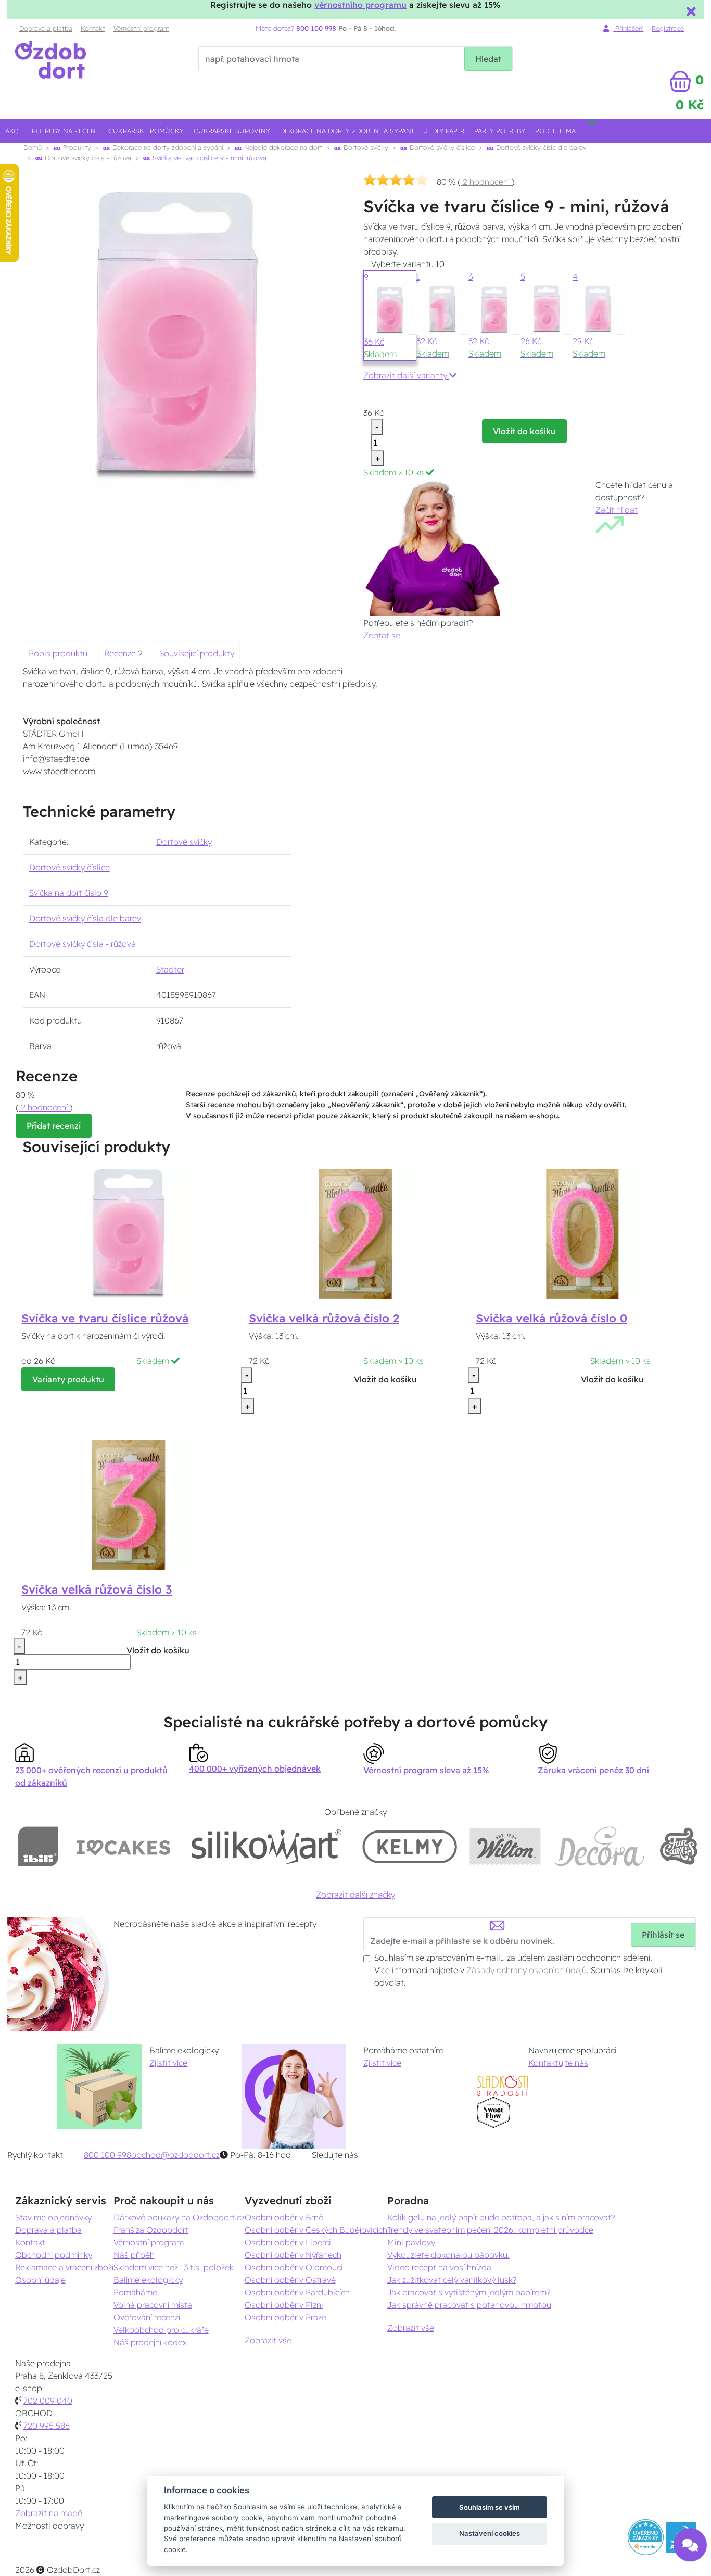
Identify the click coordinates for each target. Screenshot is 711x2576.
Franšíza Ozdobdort (151, 2230)
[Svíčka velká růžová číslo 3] (129, 1504)
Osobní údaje (40, 2280)
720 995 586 (47, 2426)
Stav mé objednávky (53, 2217)
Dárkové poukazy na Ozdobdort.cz (179, 2217)
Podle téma (555, 131)
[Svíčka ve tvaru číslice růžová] (129, 1233)
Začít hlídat (617, 510)
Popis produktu (58, 653)
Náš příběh (134, 2255)
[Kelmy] (410, 1846)
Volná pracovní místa (153, 2305)
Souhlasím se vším (490, 2507)
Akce (14, 131)
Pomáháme (135, 2292)
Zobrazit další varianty (406, 375)
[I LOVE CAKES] (123, 1846)
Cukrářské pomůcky (146, 131)
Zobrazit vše (268, 2340)
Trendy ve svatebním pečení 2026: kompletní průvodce (490, 2230)
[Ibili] (38, 1846)
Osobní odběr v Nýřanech (293, 2255)
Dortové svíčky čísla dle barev (540, 147)
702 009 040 (48, 2401)
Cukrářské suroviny (232, 131)
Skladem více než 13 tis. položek (174, 2267)
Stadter (170, 969)
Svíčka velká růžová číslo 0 (551, 1318)
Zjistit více (168, 2063)
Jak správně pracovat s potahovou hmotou (469, 2305)
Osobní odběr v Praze (285, 2317)
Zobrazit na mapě (49, 2513)
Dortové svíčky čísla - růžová (87, 158)
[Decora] (600, 1846)
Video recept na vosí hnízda (439, 2267)
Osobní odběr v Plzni (284, 2305)
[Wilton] (505, 1846)
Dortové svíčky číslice (441, 147)
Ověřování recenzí (147, 2317)
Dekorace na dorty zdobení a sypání (347, 131)
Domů (33, 147)
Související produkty (197, 653)
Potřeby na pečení (65, 131)
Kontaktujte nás (558, 2063)
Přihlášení (628, 28)
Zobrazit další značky (355, 1895)
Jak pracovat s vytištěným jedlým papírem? (469, 2292)
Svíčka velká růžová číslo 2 (324, 1318)
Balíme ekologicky (148, 2280)
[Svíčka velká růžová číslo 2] (355, 1233)
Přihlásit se (663, 1935)
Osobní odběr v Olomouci (294, 2267)
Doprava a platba (46, 28)
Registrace (668, 28)
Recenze (121, 653)
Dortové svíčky (365, 147)
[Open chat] (690, 2549)
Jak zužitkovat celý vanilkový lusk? (452, 2280)
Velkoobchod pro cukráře (161, 2330)
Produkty (76, 147)
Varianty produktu (68, 1379)
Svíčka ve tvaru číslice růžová (105, 1318)
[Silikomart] (267, 1846)
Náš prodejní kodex (150, 2342)
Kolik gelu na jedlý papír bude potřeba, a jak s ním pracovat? (501, 2217)
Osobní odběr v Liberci (288, 2242)
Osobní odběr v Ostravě (290, 2280)
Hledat (488, 59)
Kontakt (93, 28)
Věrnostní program (141, 28)
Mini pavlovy (411, 2242)
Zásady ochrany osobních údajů (526, 1970)
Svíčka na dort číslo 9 (69, 893)
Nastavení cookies (490, 2533)
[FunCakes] (678, 1846)
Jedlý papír (444, 131)
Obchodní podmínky (54, 2255)
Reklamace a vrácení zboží (64, 2267)
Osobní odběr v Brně (284, 2217)
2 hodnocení (486, 182)
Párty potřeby (500, 131)
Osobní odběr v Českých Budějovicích (316, 2230)
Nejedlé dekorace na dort (282, 147)
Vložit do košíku (524, 431)
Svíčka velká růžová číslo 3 (97, 1589)
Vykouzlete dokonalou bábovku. (448, 2255)
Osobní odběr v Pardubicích (297, 2292)
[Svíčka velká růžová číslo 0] (582, 1233)
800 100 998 (107, 2155)
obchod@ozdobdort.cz (175, 2155)
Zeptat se (382, 635)
